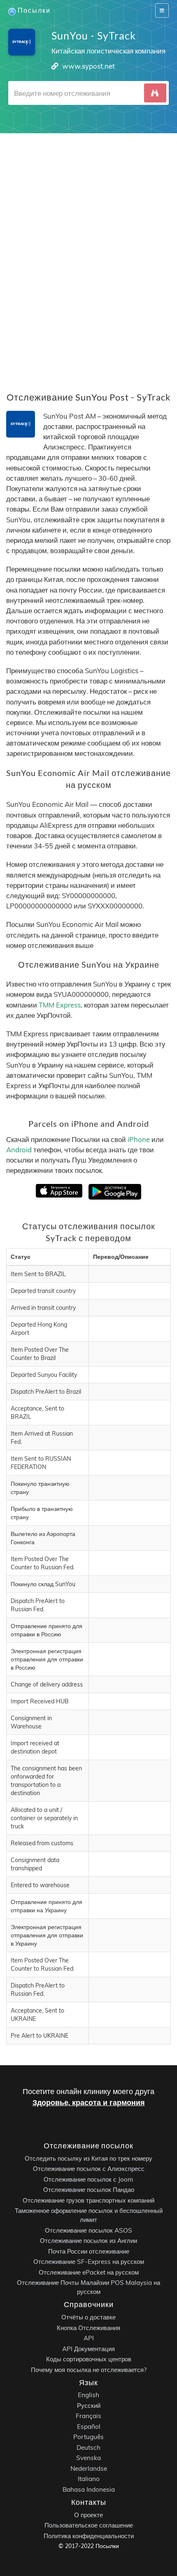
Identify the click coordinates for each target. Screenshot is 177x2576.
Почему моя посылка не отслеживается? (89, 2369)
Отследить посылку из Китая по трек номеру (88, 2158)
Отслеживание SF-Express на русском (89, 2262)
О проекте (88, 2515)
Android (19, 1150)
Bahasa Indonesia (89, 2489)
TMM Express (60, 1005)
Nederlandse (89, 2468)
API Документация (88, 2348)
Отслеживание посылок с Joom (88, 2179)
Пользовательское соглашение (89, 2525)
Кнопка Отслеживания (88, 2327)
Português (88, 2437)
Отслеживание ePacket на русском (89, 2272)
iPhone (139, 1139)
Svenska (88, 2458)
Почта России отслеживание (89, 2251)
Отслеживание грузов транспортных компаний (88, 2200)
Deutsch (88, 2447)
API (89, 2338)
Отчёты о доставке (88, 2317)
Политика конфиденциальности (89, 2535)
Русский (89, 2406)
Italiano (89, 2479)
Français (88, 2416)
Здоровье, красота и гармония (89, 2102)
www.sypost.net (88, 66)
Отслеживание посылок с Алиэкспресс (89, 2169)
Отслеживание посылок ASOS (88, 2230)
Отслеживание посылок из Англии (88, 2241)
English (88, 2395)
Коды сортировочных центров (89, 2359)
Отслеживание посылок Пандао (89, 2190)
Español (89, 2427)
